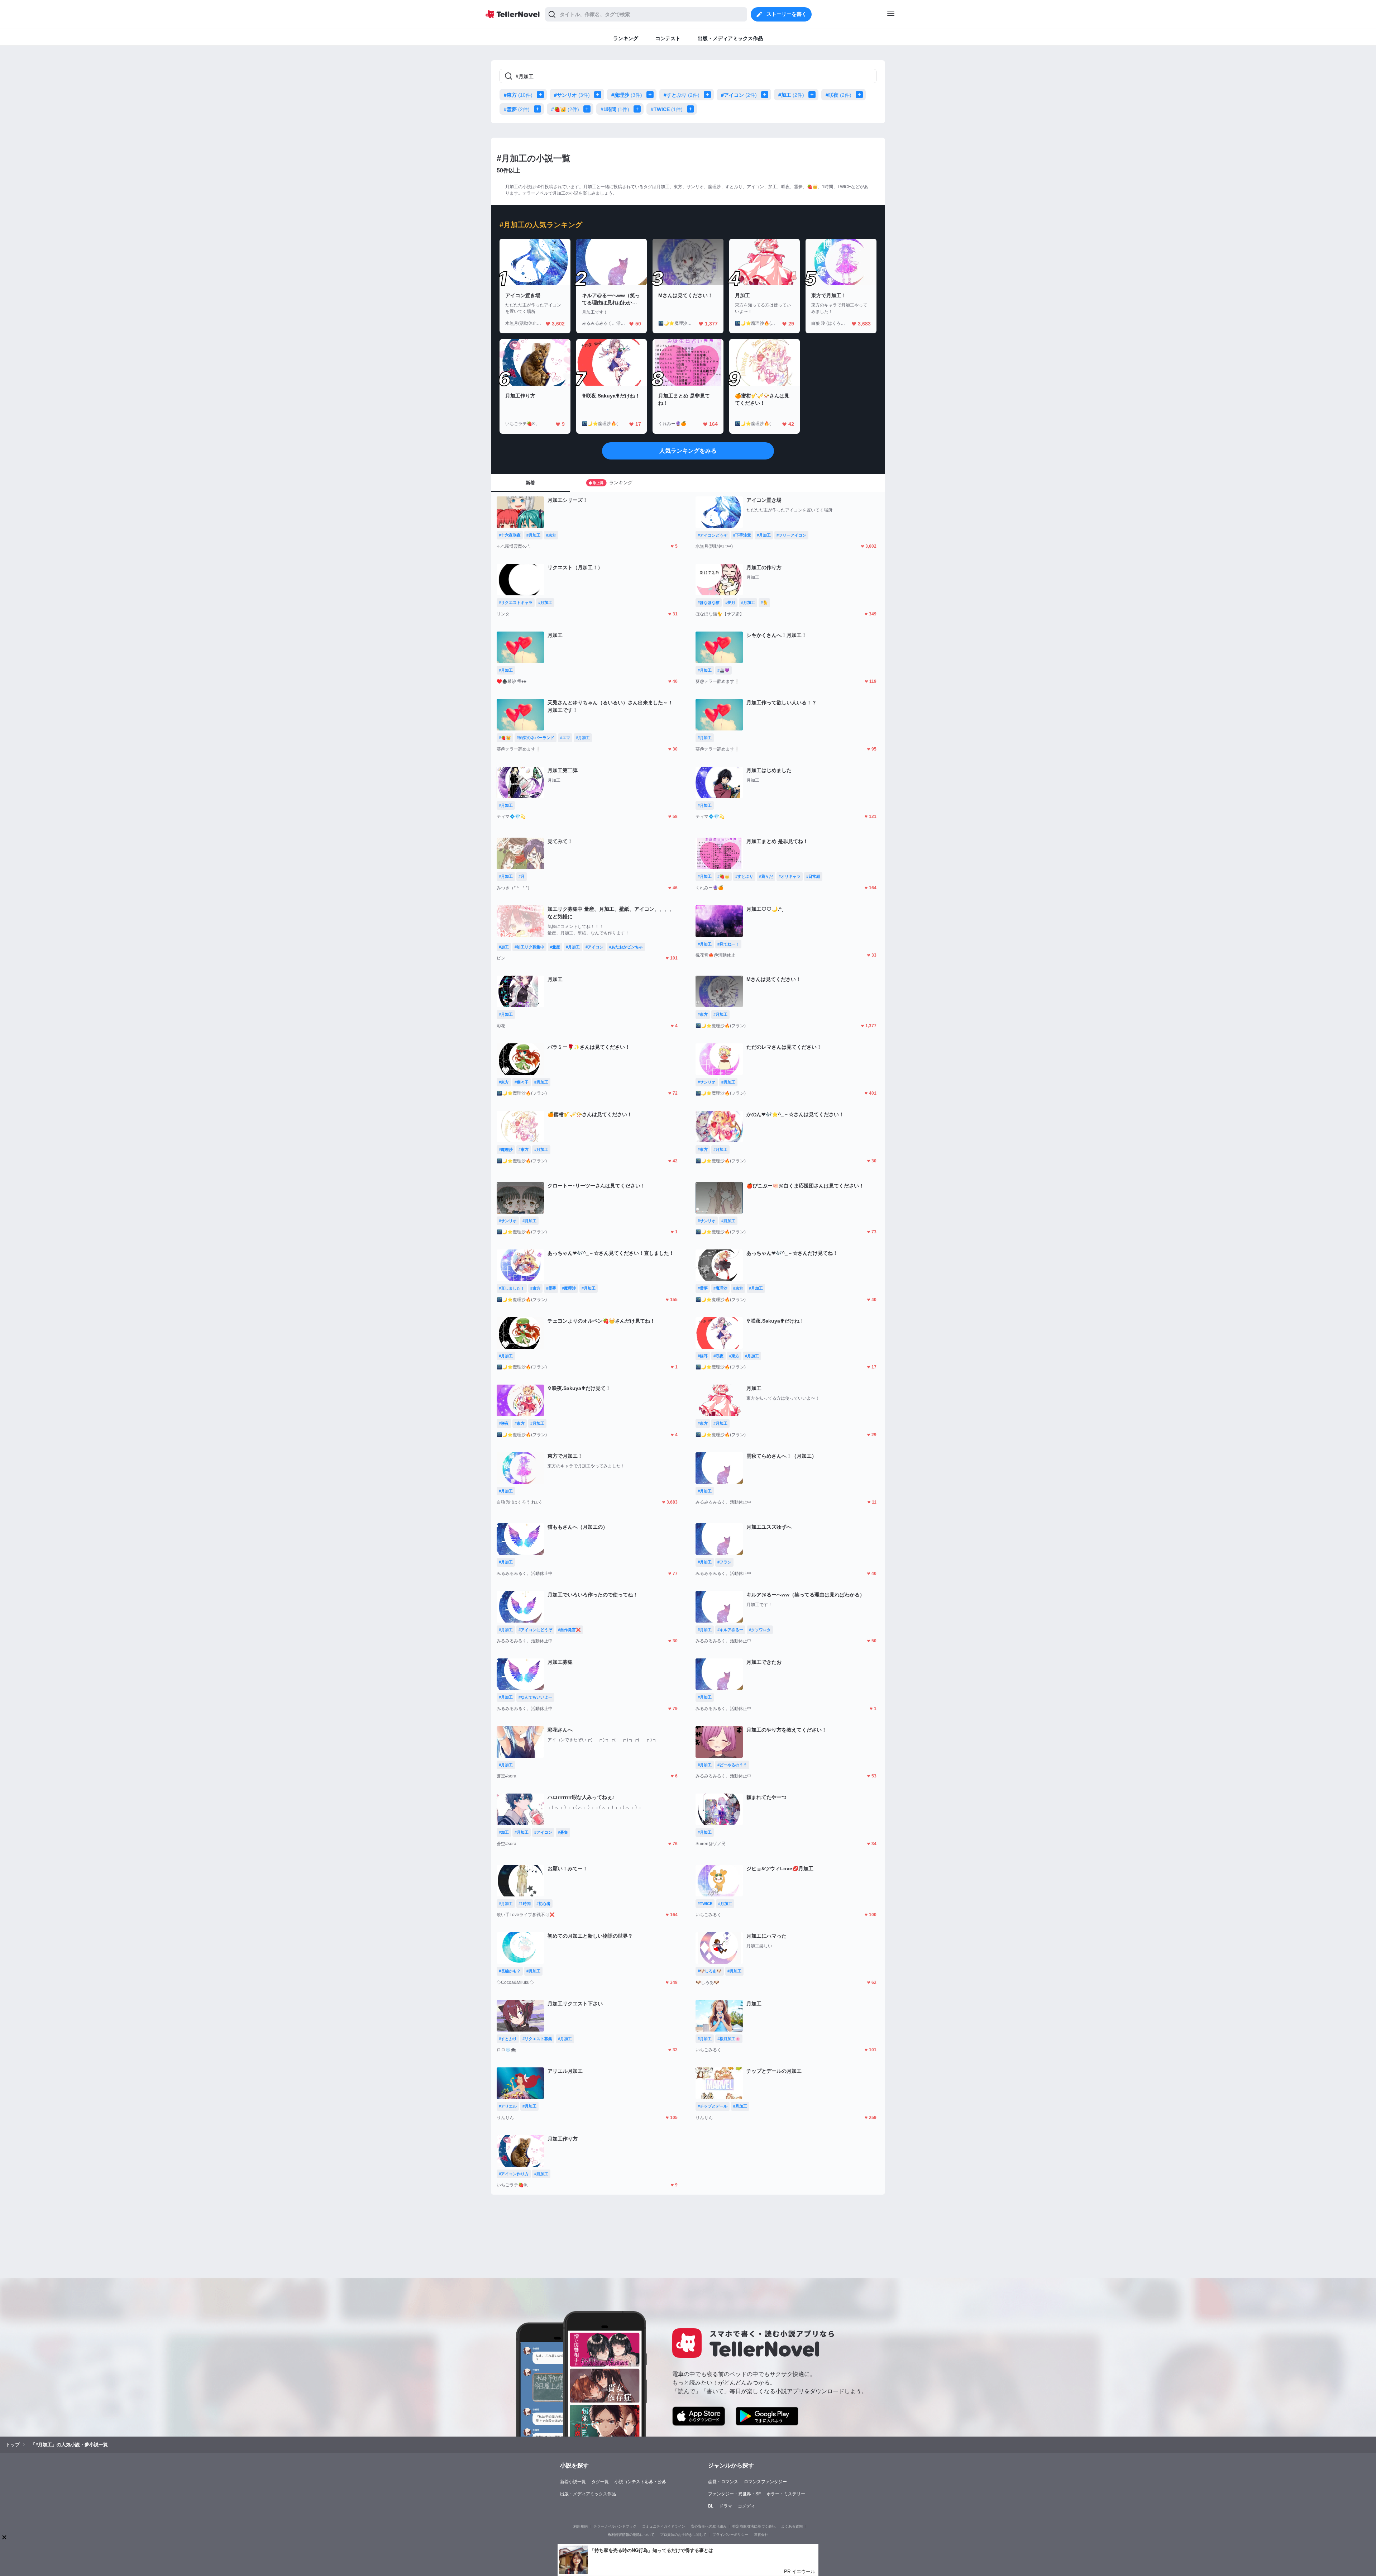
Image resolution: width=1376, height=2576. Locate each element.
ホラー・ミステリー (786, 2494)
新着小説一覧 (573, 2482)
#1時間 (615, 109)
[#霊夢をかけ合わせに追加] (539, 109)
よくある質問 (792, 2526)
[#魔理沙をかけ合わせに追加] (651, 95)
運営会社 (761, 2535)
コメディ (746, 2506)
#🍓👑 (565, 109)
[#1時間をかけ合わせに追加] (639, 109)
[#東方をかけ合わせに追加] (542, 95)
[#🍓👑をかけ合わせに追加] (588, 109)
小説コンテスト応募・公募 (640, 2482)
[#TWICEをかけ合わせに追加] (692, 109)
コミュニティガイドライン (664, 2526)
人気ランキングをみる (688, 451)
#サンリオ (572, 95)
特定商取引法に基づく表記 (754, 2526)
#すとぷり (682, 95)
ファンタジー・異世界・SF (734, 2494)
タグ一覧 (600, 2482)
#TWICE (667, 109)
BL (711, 2506)
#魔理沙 (627, 95)
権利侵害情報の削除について (631, 2535)
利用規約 (580, 2526)
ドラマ (726, 2506)
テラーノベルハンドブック (615, 2526)
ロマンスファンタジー (765, 2482)
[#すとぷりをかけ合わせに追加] (709, 95)
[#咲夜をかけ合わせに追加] (861, 95)
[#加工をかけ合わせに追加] (813, 95)
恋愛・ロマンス (723, 2482)
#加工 (791, 95)
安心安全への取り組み (709, 2526)
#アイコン (739, 95)
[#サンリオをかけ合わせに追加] (599, 95)
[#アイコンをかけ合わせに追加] (766, 95)
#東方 (518, 95)
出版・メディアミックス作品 (588, 2494)
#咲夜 (838, 95)
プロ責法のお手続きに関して (683, 2535)
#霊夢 (517, 109)
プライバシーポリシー (730, 2535)
